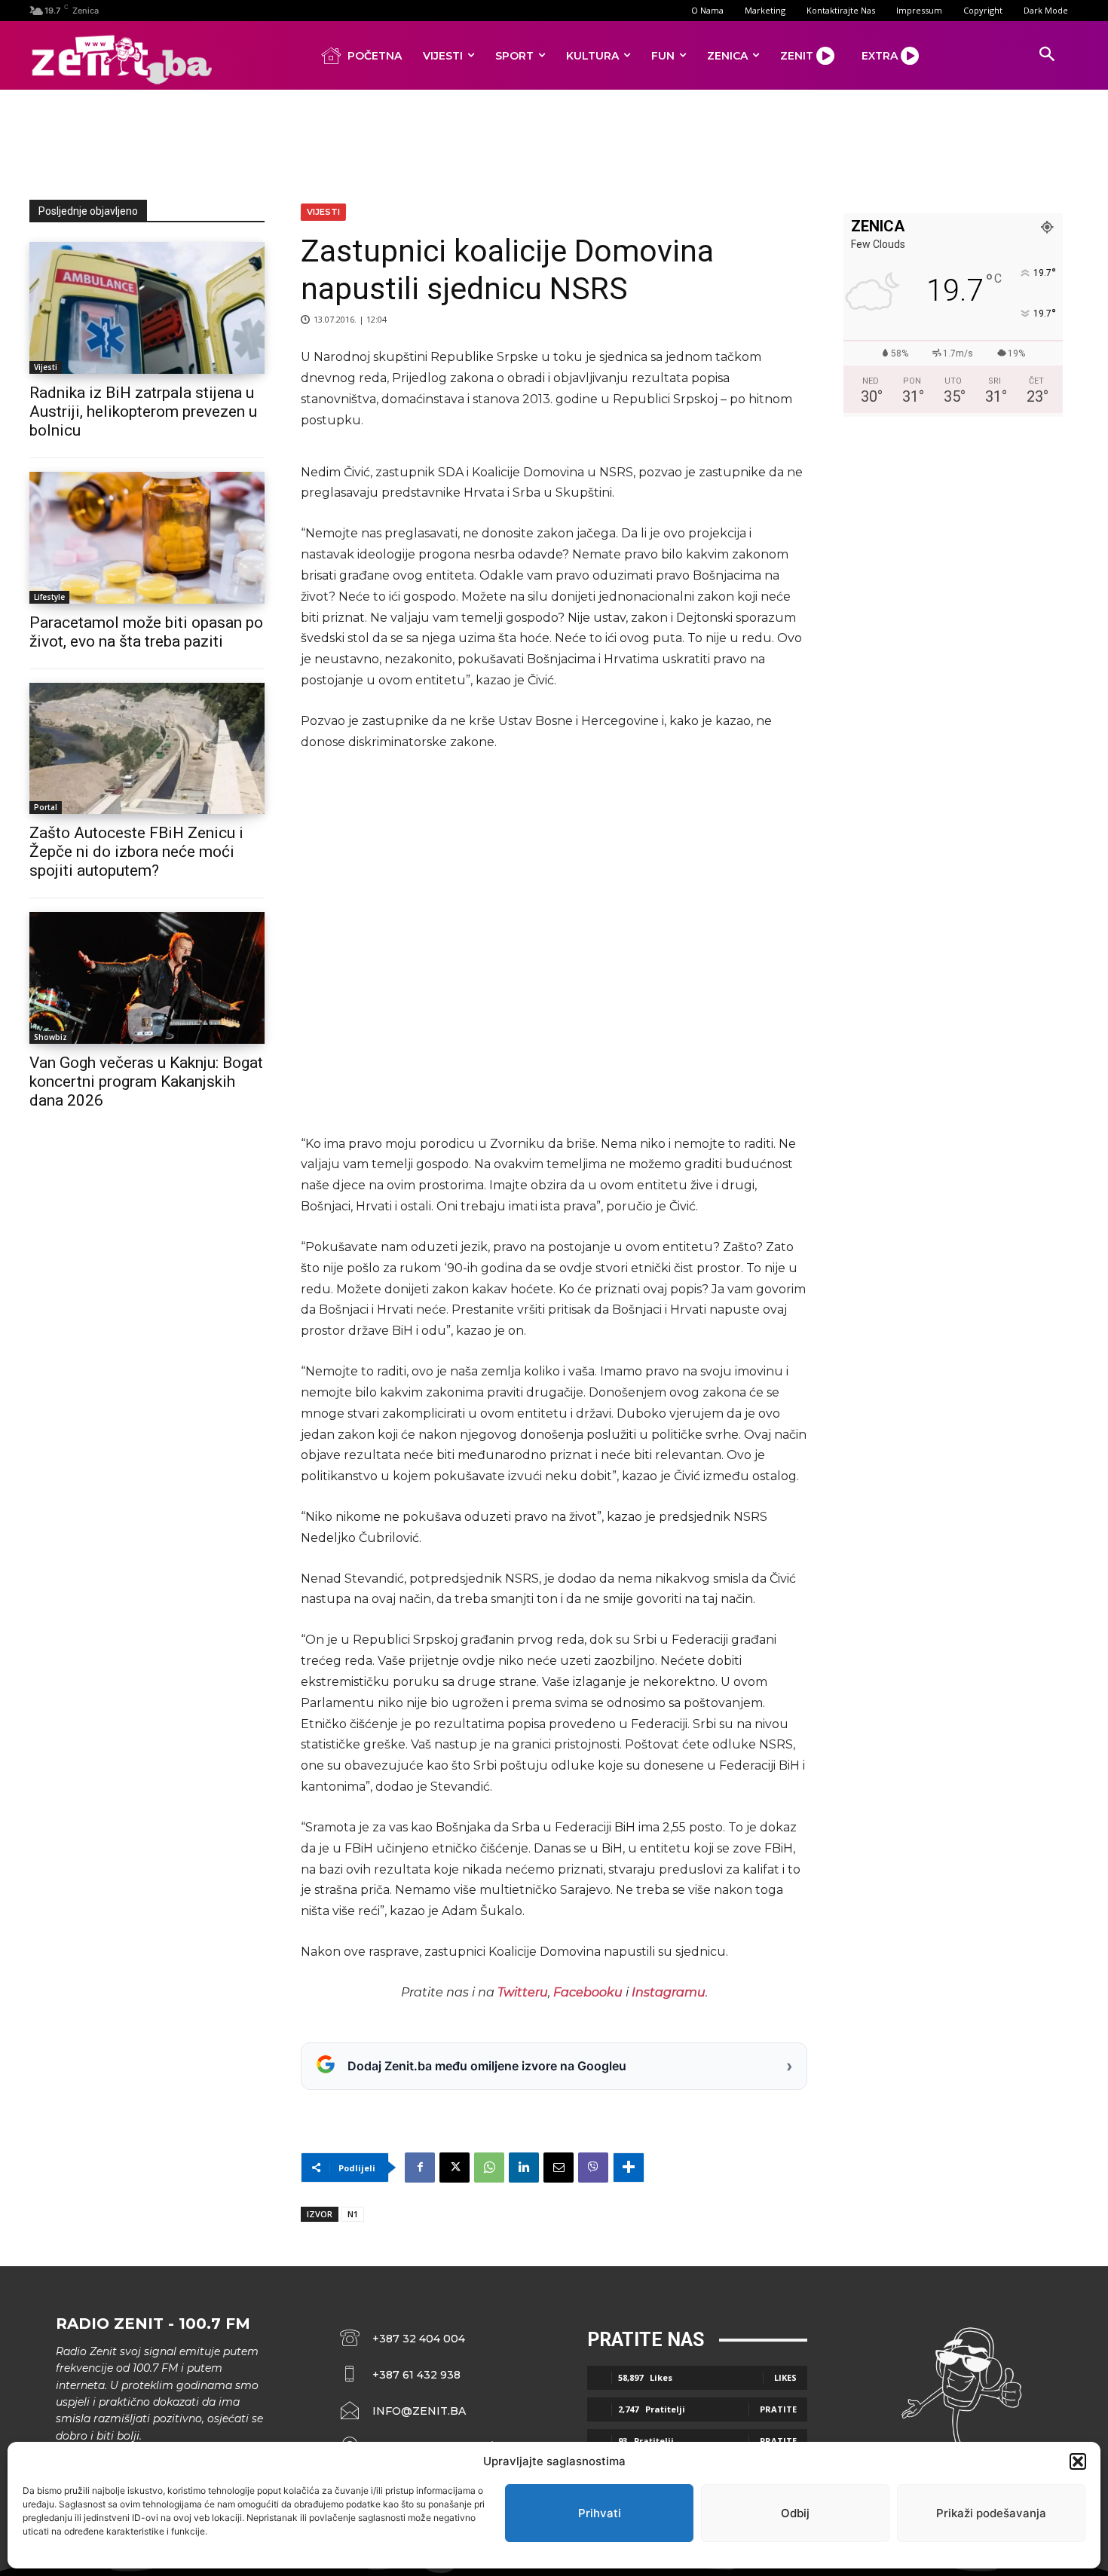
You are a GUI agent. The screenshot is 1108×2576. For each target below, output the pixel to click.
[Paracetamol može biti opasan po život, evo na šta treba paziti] (147, 538)
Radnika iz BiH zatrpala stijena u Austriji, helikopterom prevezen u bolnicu (143, 411)
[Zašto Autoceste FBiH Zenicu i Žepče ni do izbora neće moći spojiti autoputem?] (147, 749)
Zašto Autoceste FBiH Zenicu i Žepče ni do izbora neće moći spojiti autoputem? (136, 852)
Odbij (795, 2513)
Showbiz (51, 1037)
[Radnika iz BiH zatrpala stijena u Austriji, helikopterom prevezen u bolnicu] (147, 308)
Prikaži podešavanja (991, 2513)
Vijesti (46, 367)
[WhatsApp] (489, 2168)
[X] (455, 2168)
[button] (1078, 2461)
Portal (46, 807)
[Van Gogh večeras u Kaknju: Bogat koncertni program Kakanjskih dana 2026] (147, 978)
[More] (629, 2168)
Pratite (778, 2409)
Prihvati (600, 2513)
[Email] (559, 2168)
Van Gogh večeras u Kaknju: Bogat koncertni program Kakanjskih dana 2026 (146, 1081)
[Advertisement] (554, 142)
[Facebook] (420, 2168)
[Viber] (593, 2168)
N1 (353, 2214)
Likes (785, 2377)
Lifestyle (49, 597)
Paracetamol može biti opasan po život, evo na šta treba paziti (146, 632)
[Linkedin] (524, 2168)
